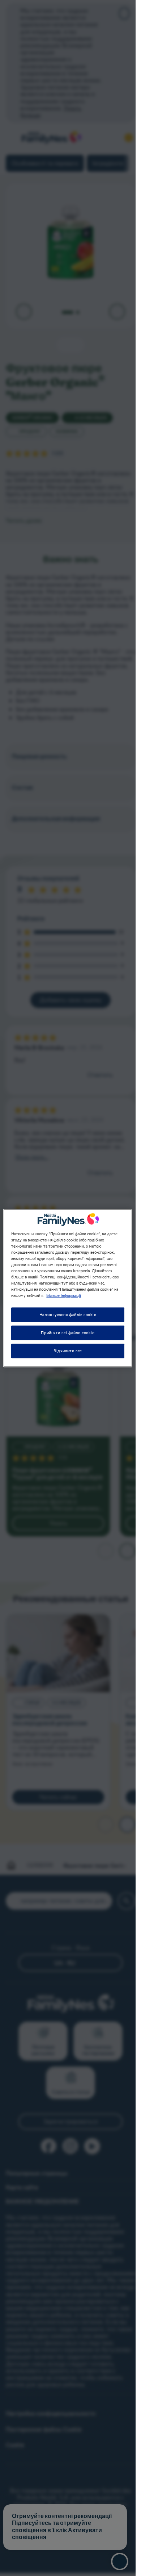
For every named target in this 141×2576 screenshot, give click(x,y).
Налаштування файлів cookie (68, 1314)
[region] (68, 1288)
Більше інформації (64, 1295)
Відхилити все (68, 1351)
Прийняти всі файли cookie (68, 1333)
